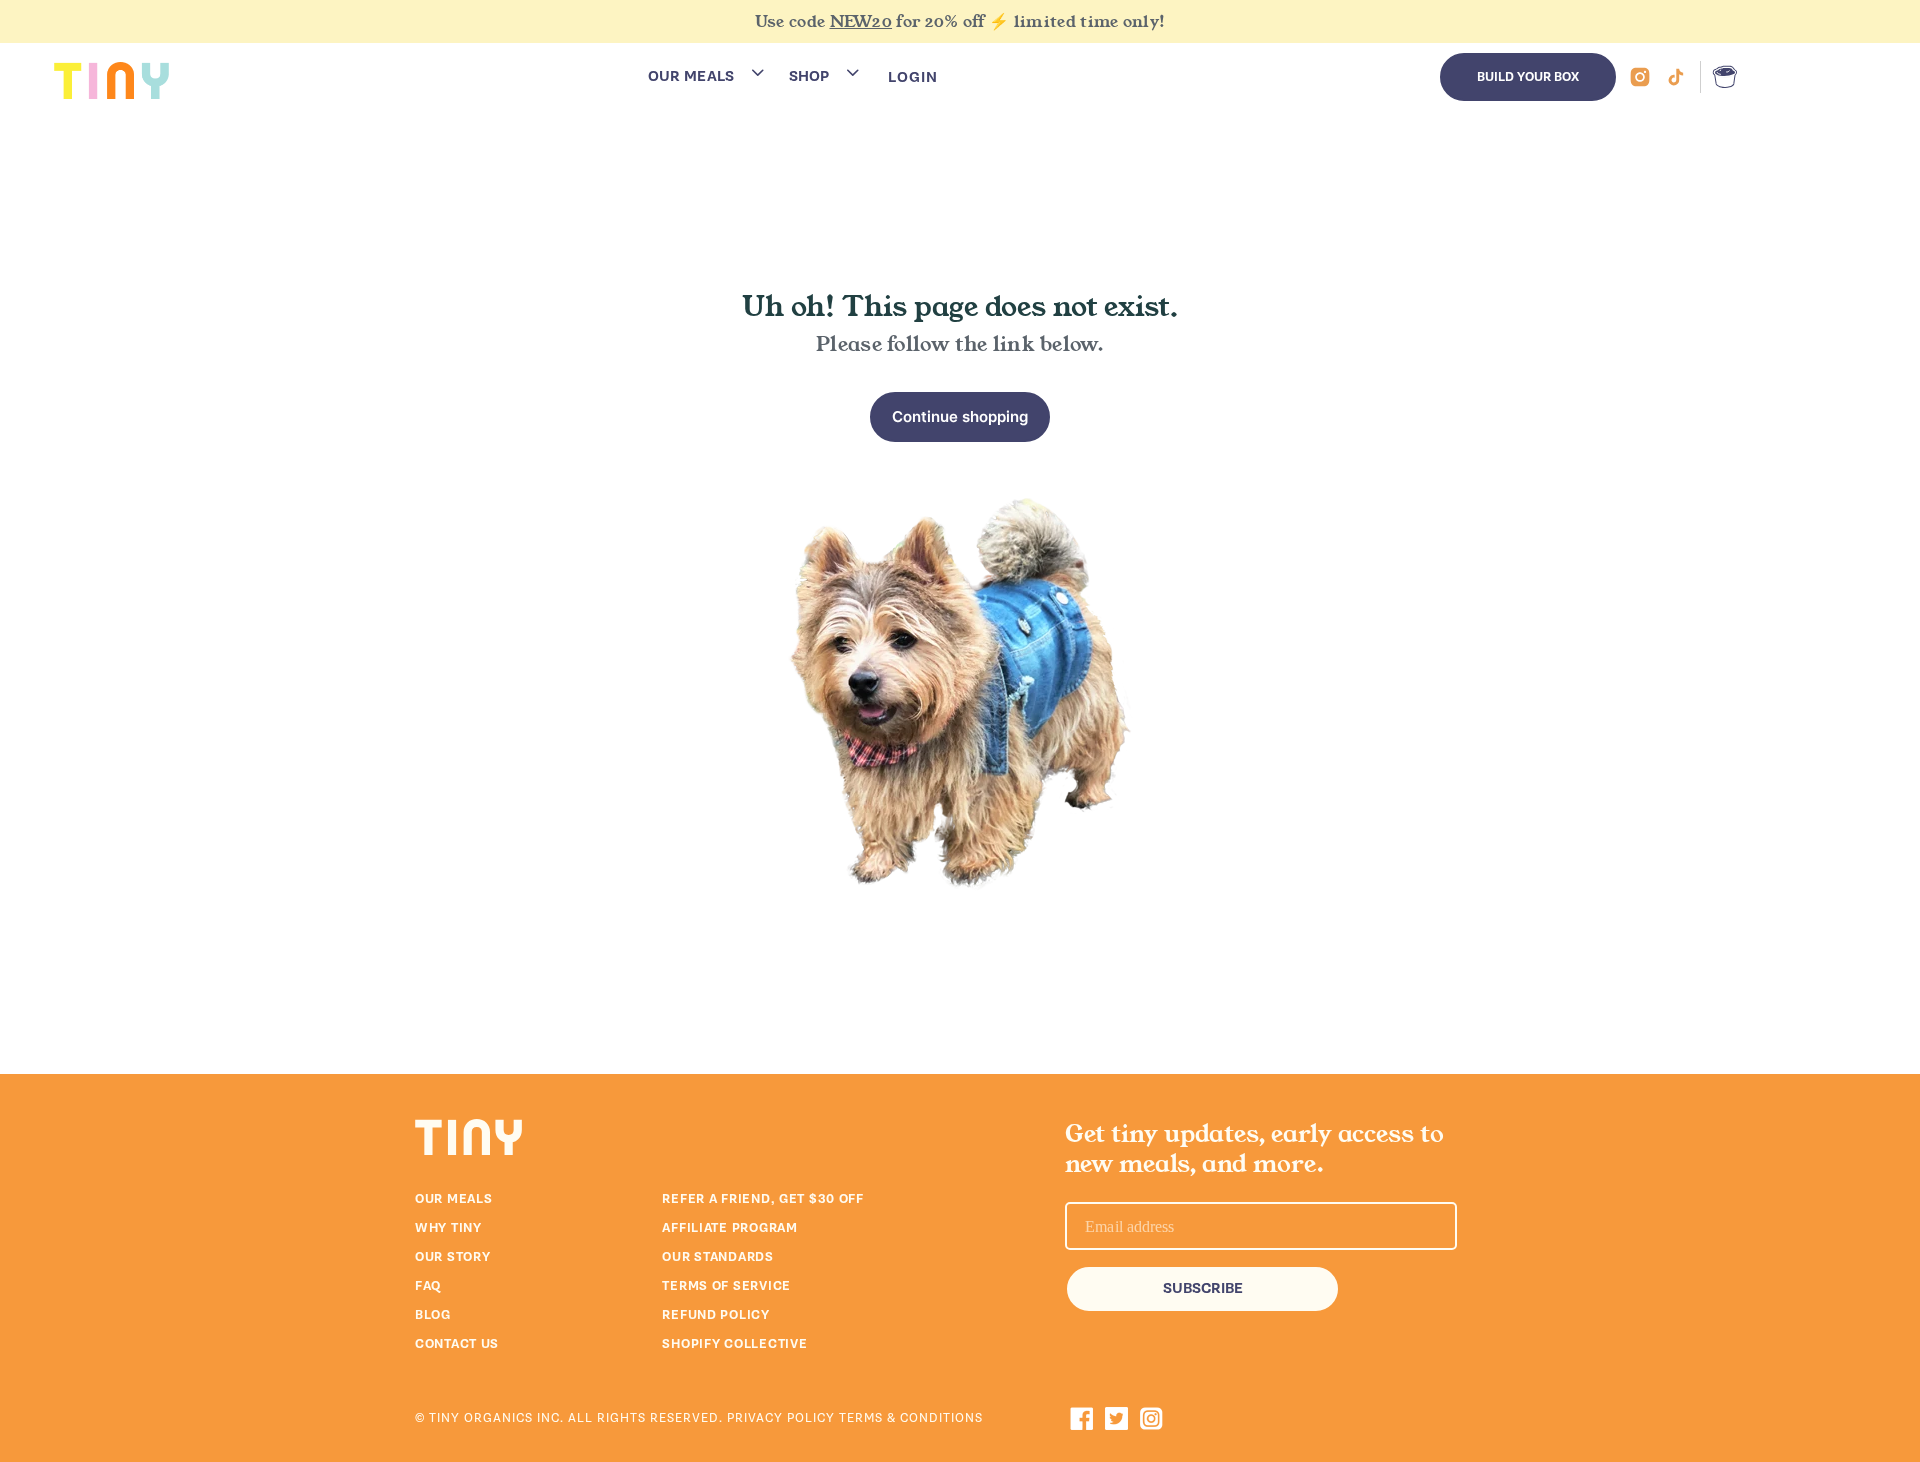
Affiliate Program (729, 1228)
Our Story (452, 1257)
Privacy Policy (783, 1418)
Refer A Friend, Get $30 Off (762, 1199)
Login (913, 77)
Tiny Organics (481, 1418)
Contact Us (457, 1344)
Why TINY (448, 1228)
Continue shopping (960, 416)
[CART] (1720, 77)
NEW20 (861, 21)
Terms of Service (726, 1286)
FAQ (428, 1286)
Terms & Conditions (911, 1418)
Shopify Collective (734, 1344)
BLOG (433, 1315)
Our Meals (453, 1199)
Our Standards (717, 1257)
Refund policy (715, 1315)
